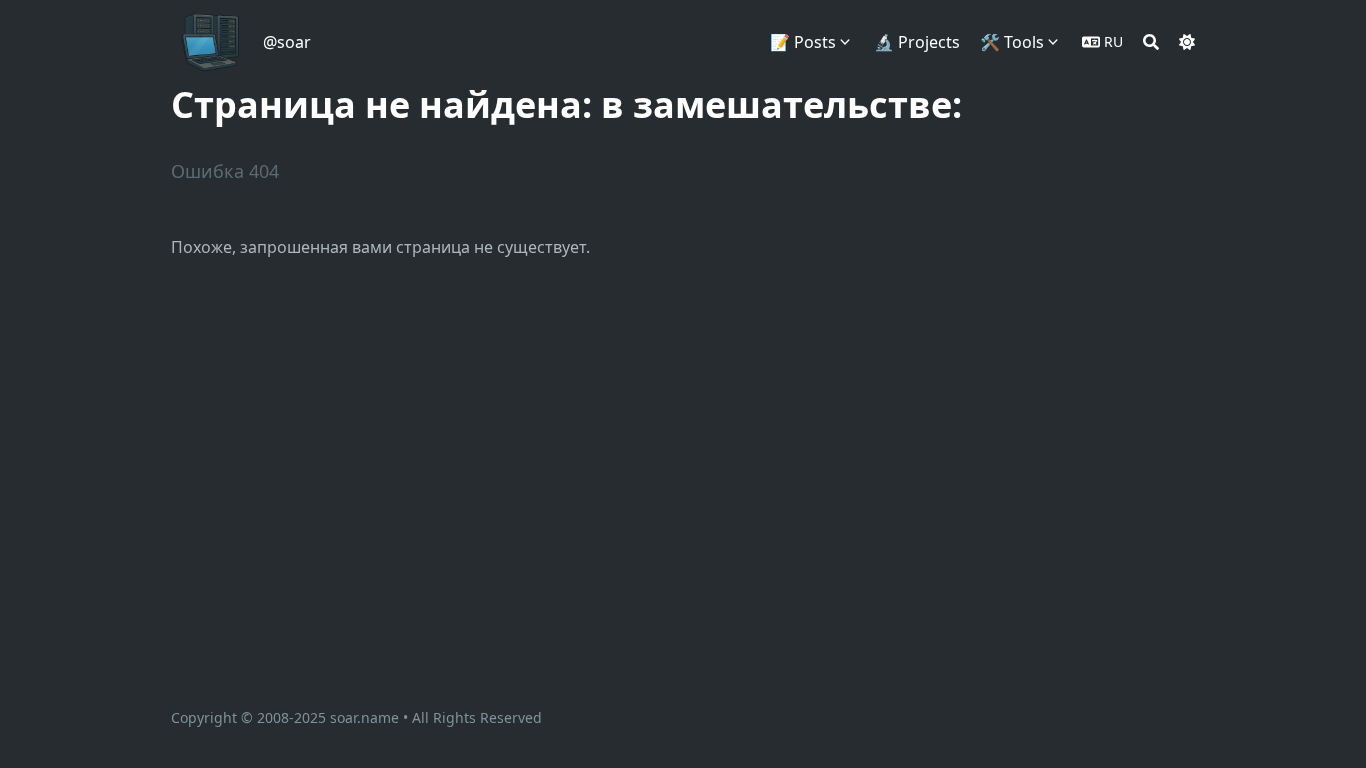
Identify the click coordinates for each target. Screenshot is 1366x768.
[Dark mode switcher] (1187, 42)
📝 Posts (803, 42)
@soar (287, 42)
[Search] (1151, 42)
